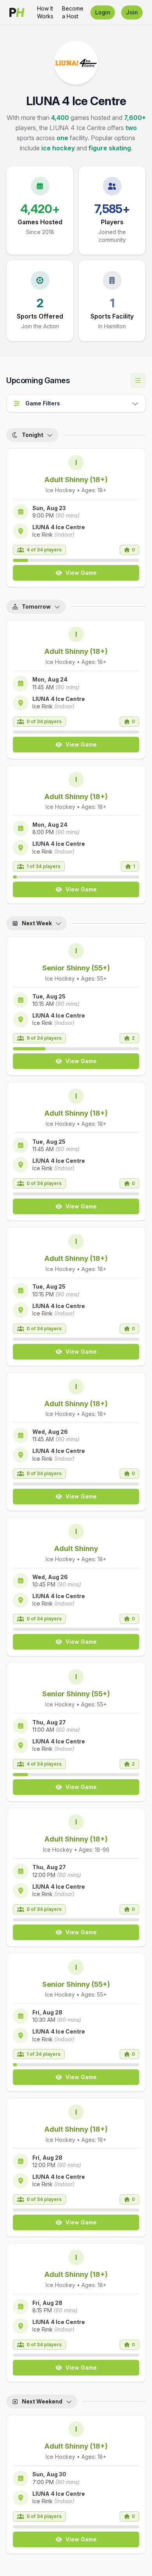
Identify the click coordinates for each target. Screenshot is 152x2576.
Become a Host (73, 12)
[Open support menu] (138, 380)
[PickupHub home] (17, 12)
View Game (81, 573)
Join (132, 12)
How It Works (45, 12)
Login (103, 12)
